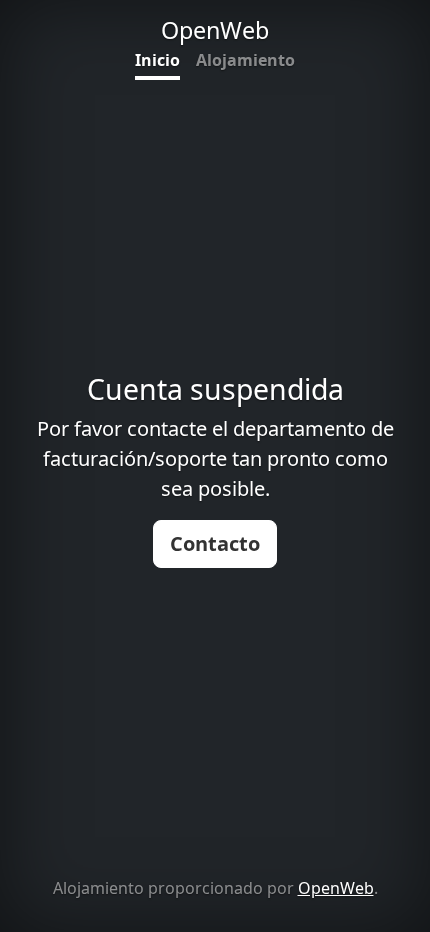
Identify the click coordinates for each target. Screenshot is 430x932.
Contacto (215, 543)
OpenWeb (336, 888)
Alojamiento (245, 60)
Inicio (157, 60)
